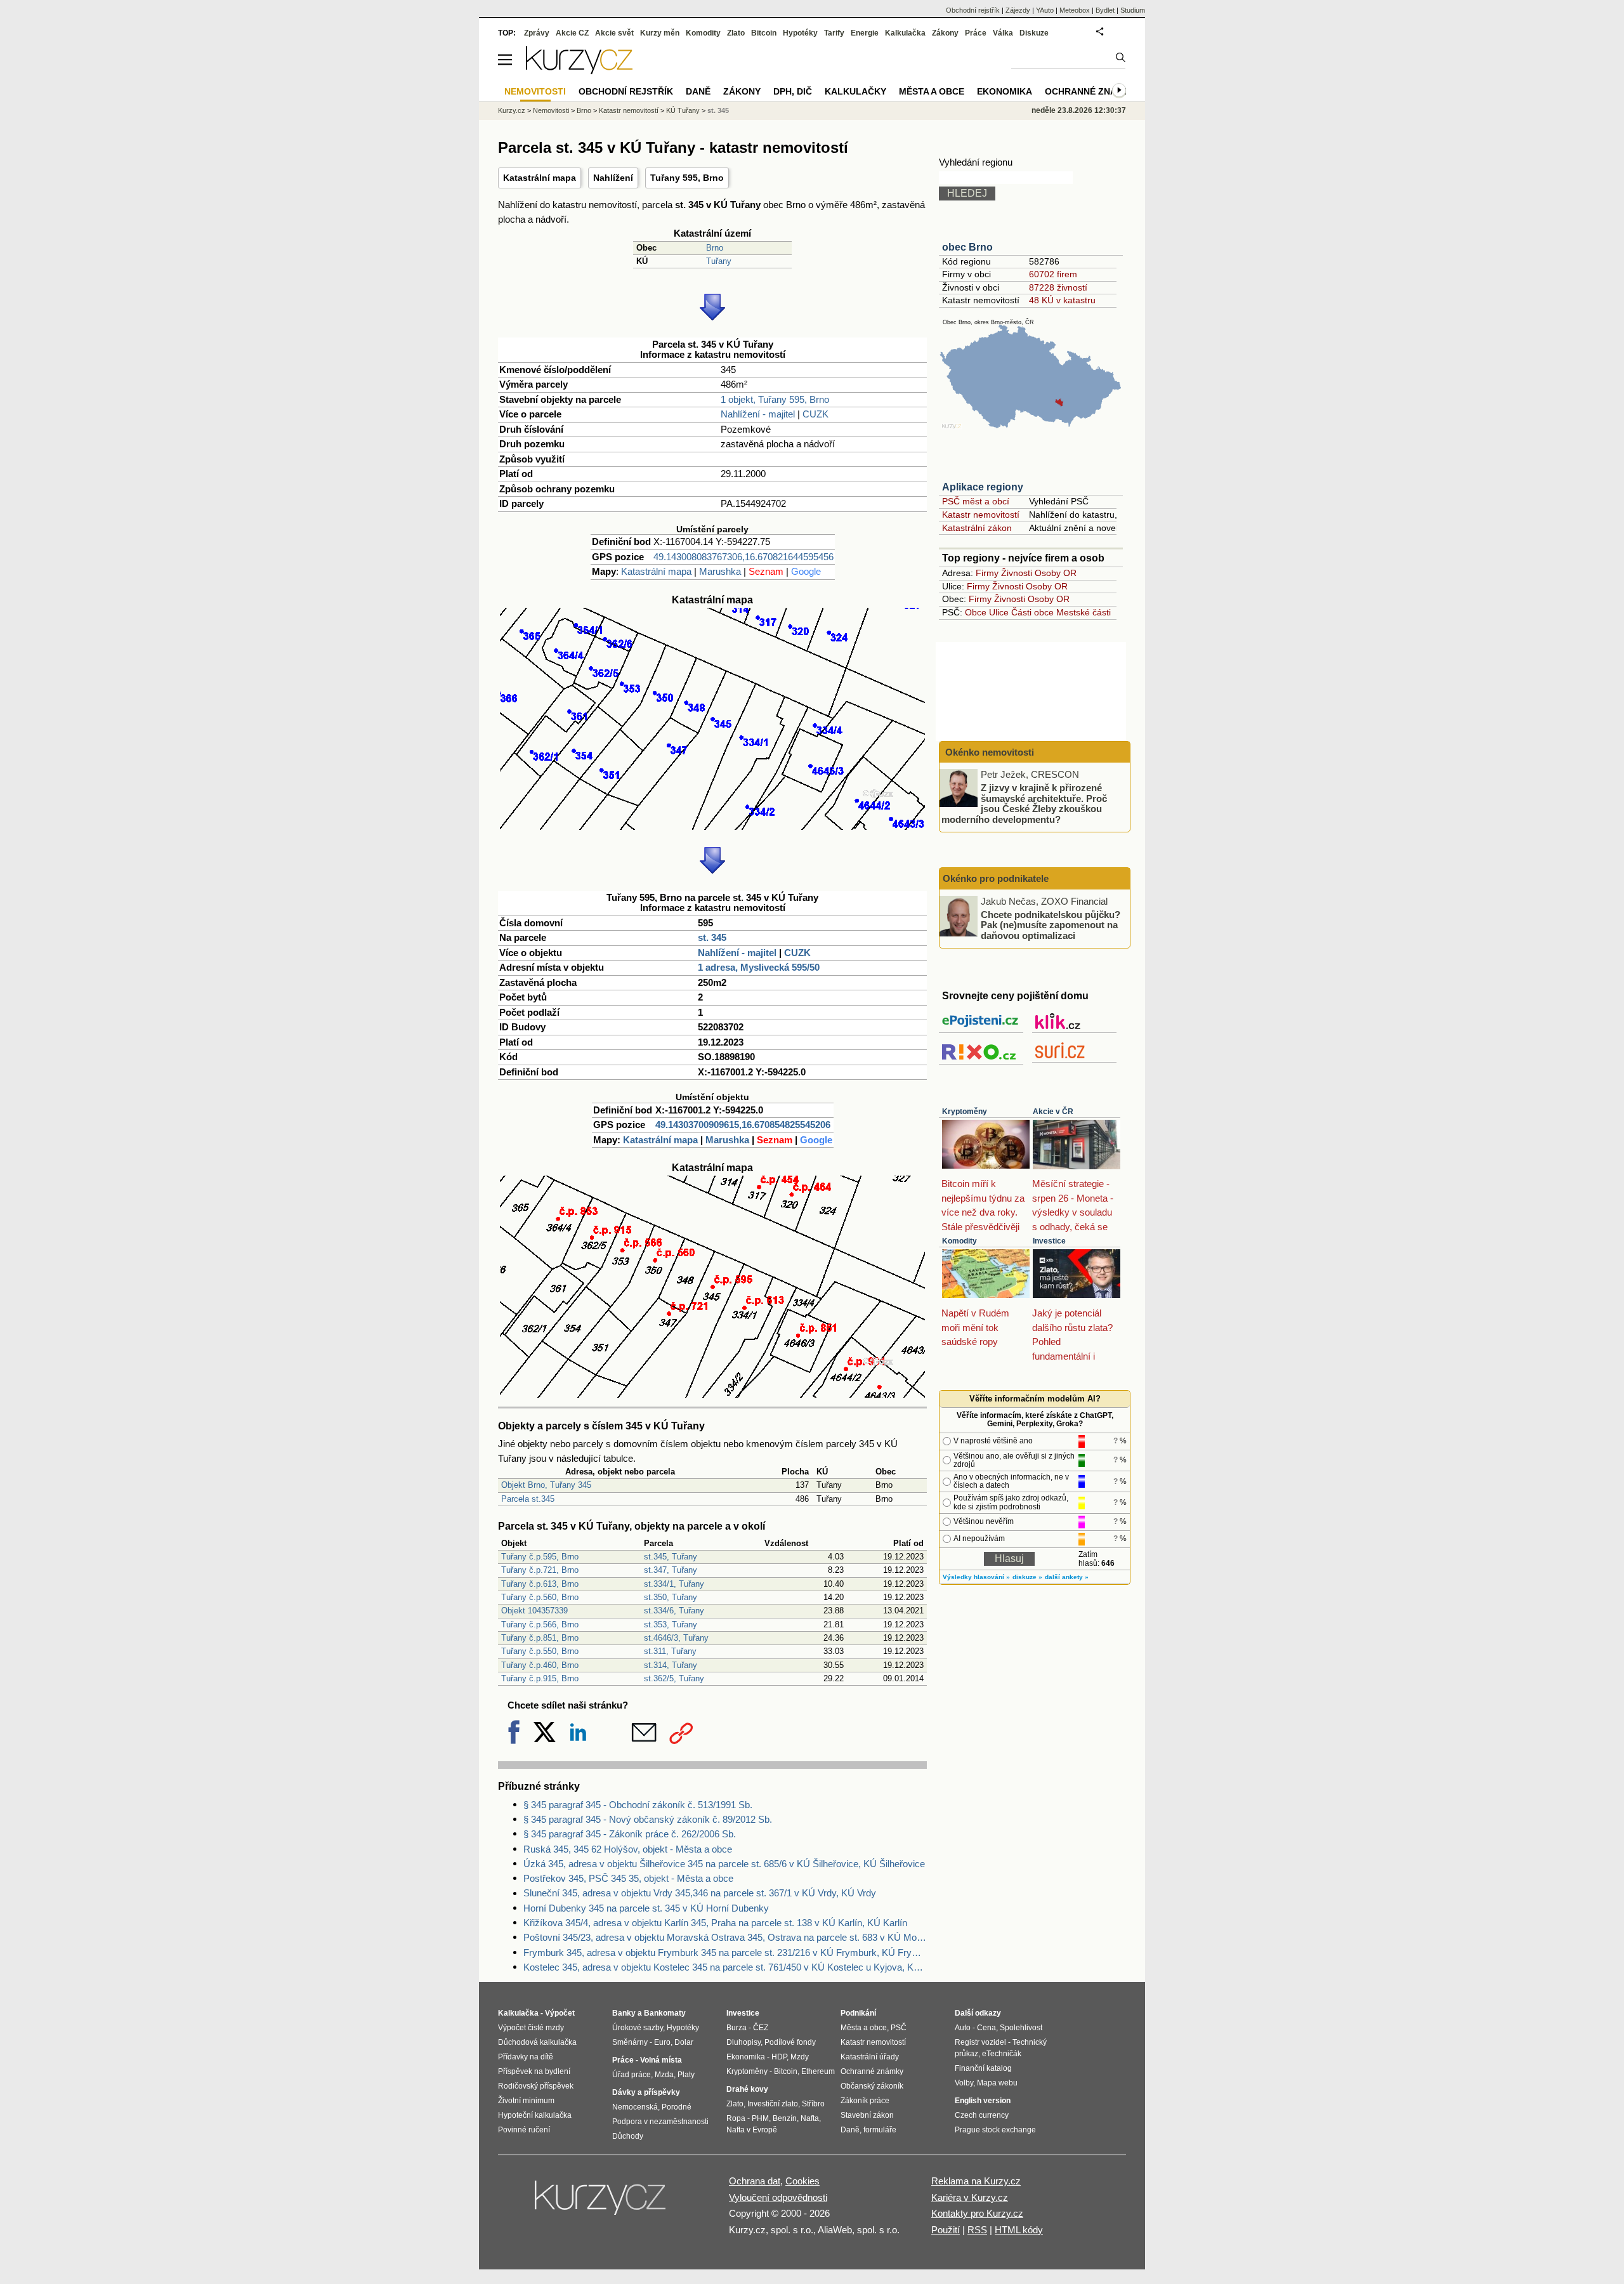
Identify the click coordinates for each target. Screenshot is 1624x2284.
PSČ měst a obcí (976, 501)
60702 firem (1053, 274)
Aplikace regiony (983, 487)
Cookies (802, 2181)
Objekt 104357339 (534, 1611)
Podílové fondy (790, 2042)
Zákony (945, 33)
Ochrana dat (755, 2181)
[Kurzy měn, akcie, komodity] (601, 2203)
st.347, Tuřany (671, 1570)
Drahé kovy (747, 2089)
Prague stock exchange (995, 2130)
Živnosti (1017, 573)
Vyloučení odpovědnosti (778, 2197)
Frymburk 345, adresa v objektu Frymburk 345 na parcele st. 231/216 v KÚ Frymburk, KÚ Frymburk (725, 1953)
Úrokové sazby (638, 2028)
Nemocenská (635, 2107)
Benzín (785, 2118)
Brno (715, 248)
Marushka (720, 571)
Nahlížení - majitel (758, 414)
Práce (976, 33)
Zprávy (537, 33)
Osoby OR (1056, 573)
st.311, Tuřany (670, 1651)
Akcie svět (614, 33)
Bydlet (1105, 10)
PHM (760, 2118)
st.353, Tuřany (671, 1624)
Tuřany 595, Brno (687, 178)
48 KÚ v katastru (1062, 300)
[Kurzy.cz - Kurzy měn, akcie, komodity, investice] (579, 71)
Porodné (677, 2107)
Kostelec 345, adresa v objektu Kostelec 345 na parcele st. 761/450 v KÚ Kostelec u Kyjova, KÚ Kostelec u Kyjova (725, 1967)
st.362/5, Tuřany (674, 1678)
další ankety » (1067, 1577)
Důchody (628, 2136)
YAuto (1045, 10)
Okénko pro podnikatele (996, 878)
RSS (977, 2230)
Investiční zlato (773, 2104)
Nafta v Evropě (752, 2130)
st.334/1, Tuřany (674, 1584)
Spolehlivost (1021, 2028)
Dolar (684, 2042)
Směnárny (630, 2042)
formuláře (880, 2130)
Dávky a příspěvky (646, 2092)
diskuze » (1027, 1577)
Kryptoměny (965, 1112)
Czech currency (982, 2115)
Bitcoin (764, 33)
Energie (865, 33)
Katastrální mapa (540, 178)
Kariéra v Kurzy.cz (970, 2197)
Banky (624, 2013)
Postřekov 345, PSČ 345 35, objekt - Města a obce (628, 1878)
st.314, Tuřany (671, 1665)
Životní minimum (526, 2101)
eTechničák (1002, 2054)
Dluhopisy (743, 2042)
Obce (976, 612)
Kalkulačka (905, 33)
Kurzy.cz (512, 110)
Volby (964, 2083)
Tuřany (719, 261)
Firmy (987, 573)
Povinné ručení (524, 2130)
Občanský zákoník (872, 2086)
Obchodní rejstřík (973, 10)
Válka (1003, 33)
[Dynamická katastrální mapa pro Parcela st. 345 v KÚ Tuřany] (712, 826)
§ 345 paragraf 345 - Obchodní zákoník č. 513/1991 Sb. (638, 1805)
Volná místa (661, 2060)
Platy (686, 2075)
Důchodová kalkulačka (537, 2042)
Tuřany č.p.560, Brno (540, 1597)
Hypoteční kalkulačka (535, 2115)
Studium (1133, 10)
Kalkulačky (855, 91)
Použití (946, 2230)
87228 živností (1058, 287)
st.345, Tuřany (671, 1557)
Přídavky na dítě (526, 2057)
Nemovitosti (551, 110)
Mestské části (1084, 612)
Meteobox (1075, 10)
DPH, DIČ (793, 91)
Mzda (664, 2075)
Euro (662, 2042)
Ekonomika (1005, 91)
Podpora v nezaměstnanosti (660, 2122)
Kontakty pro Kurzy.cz (977, 2213)
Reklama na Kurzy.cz (976, 2181)
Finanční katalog (983, 2068)
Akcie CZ (572, 33)
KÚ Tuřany (683, 110)
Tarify (834, 33)
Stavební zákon (867, 2115)
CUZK (815, 414)
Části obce (1032, 612)
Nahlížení (613, 178)
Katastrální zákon (977, 528)
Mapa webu (997, 2083)
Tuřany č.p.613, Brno (540, 1584)
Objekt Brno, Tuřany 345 (546, 1485)
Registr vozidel (980, 2042)
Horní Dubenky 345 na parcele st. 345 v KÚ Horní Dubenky (646, 1908)
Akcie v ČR (1053, 1112)
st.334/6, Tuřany (674, 1611)
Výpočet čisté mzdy (531, 2028)
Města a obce (932, 91)
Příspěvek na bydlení (534, 2071)
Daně (698, 91)
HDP (779, 2057)
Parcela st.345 (528, 1499)
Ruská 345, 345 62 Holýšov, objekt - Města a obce (628, 1849)
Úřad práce (632, 2075)
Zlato (736, 33)
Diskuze (1034, 33)
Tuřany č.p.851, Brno (540, 1638)
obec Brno (967, 247)
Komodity (959, 1241)
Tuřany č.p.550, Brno (540, 1651)
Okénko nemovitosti (988, 752)
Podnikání (858, 2013)
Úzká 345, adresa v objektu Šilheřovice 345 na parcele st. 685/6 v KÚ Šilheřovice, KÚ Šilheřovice (724, 1864)
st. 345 (712, 937)
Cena (986, 2028)
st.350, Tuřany (671, 1597)
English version (983, 2101)
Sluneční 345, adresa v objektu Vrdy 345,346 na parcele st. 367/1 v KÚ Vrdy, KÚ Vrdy (700, 1893)
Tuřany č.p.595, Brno (540, 1557)
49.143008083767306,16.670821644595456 (743, 557)
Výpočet (560, 2013)
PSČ (899, 2028)
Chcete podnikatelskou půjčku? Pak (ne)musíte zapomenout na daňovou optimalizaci (1051, 924)
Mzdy (800, 2057)
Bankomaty (665, 2013)
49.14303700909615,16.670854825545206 (743, 1125)
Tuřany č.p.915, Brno (540, 1678)
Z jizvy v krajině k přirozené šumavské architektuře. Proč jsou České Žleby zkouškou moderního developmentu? (1024, 804)
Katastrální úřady (870, 2057)
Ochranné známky (1090, 91)
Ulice (999, 612)
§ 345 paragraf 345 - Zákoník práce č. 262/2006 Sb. (630, 1834)
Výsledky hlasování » (976, 1577)
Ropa (736, 2118)
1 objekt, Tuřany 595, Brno (775, 399)
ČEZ (761, 2028)
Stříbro (813, 2104)
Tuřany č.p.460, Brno (540, 1665)
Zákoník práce (865, 2101)
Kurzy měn (660, 33)
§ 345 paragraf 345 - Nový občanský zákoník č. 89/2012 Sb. (648, 1819)
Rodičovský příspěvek (536, 2086)
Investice (1049, 1241)
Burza (737, 2028)
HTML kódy (1019, 2230)
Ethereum (818, 2071)
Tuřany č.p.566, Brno (540, 1624)
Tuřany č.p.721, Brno (540, 1570)
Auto (963, 2028)
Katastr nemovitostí (981, 515)
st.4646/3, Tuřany (676, 1638)
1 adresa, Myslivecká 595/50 (759, 967)
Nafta (810, 2118)
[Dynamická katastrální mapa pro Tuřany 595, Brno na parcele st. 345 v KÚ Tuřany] (712, 1394)
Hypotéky (800, 33)
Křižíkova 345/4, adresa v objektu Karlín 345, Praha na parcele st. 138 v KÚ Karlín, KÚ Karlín (715, 1923)
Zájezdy (1018, 10)
